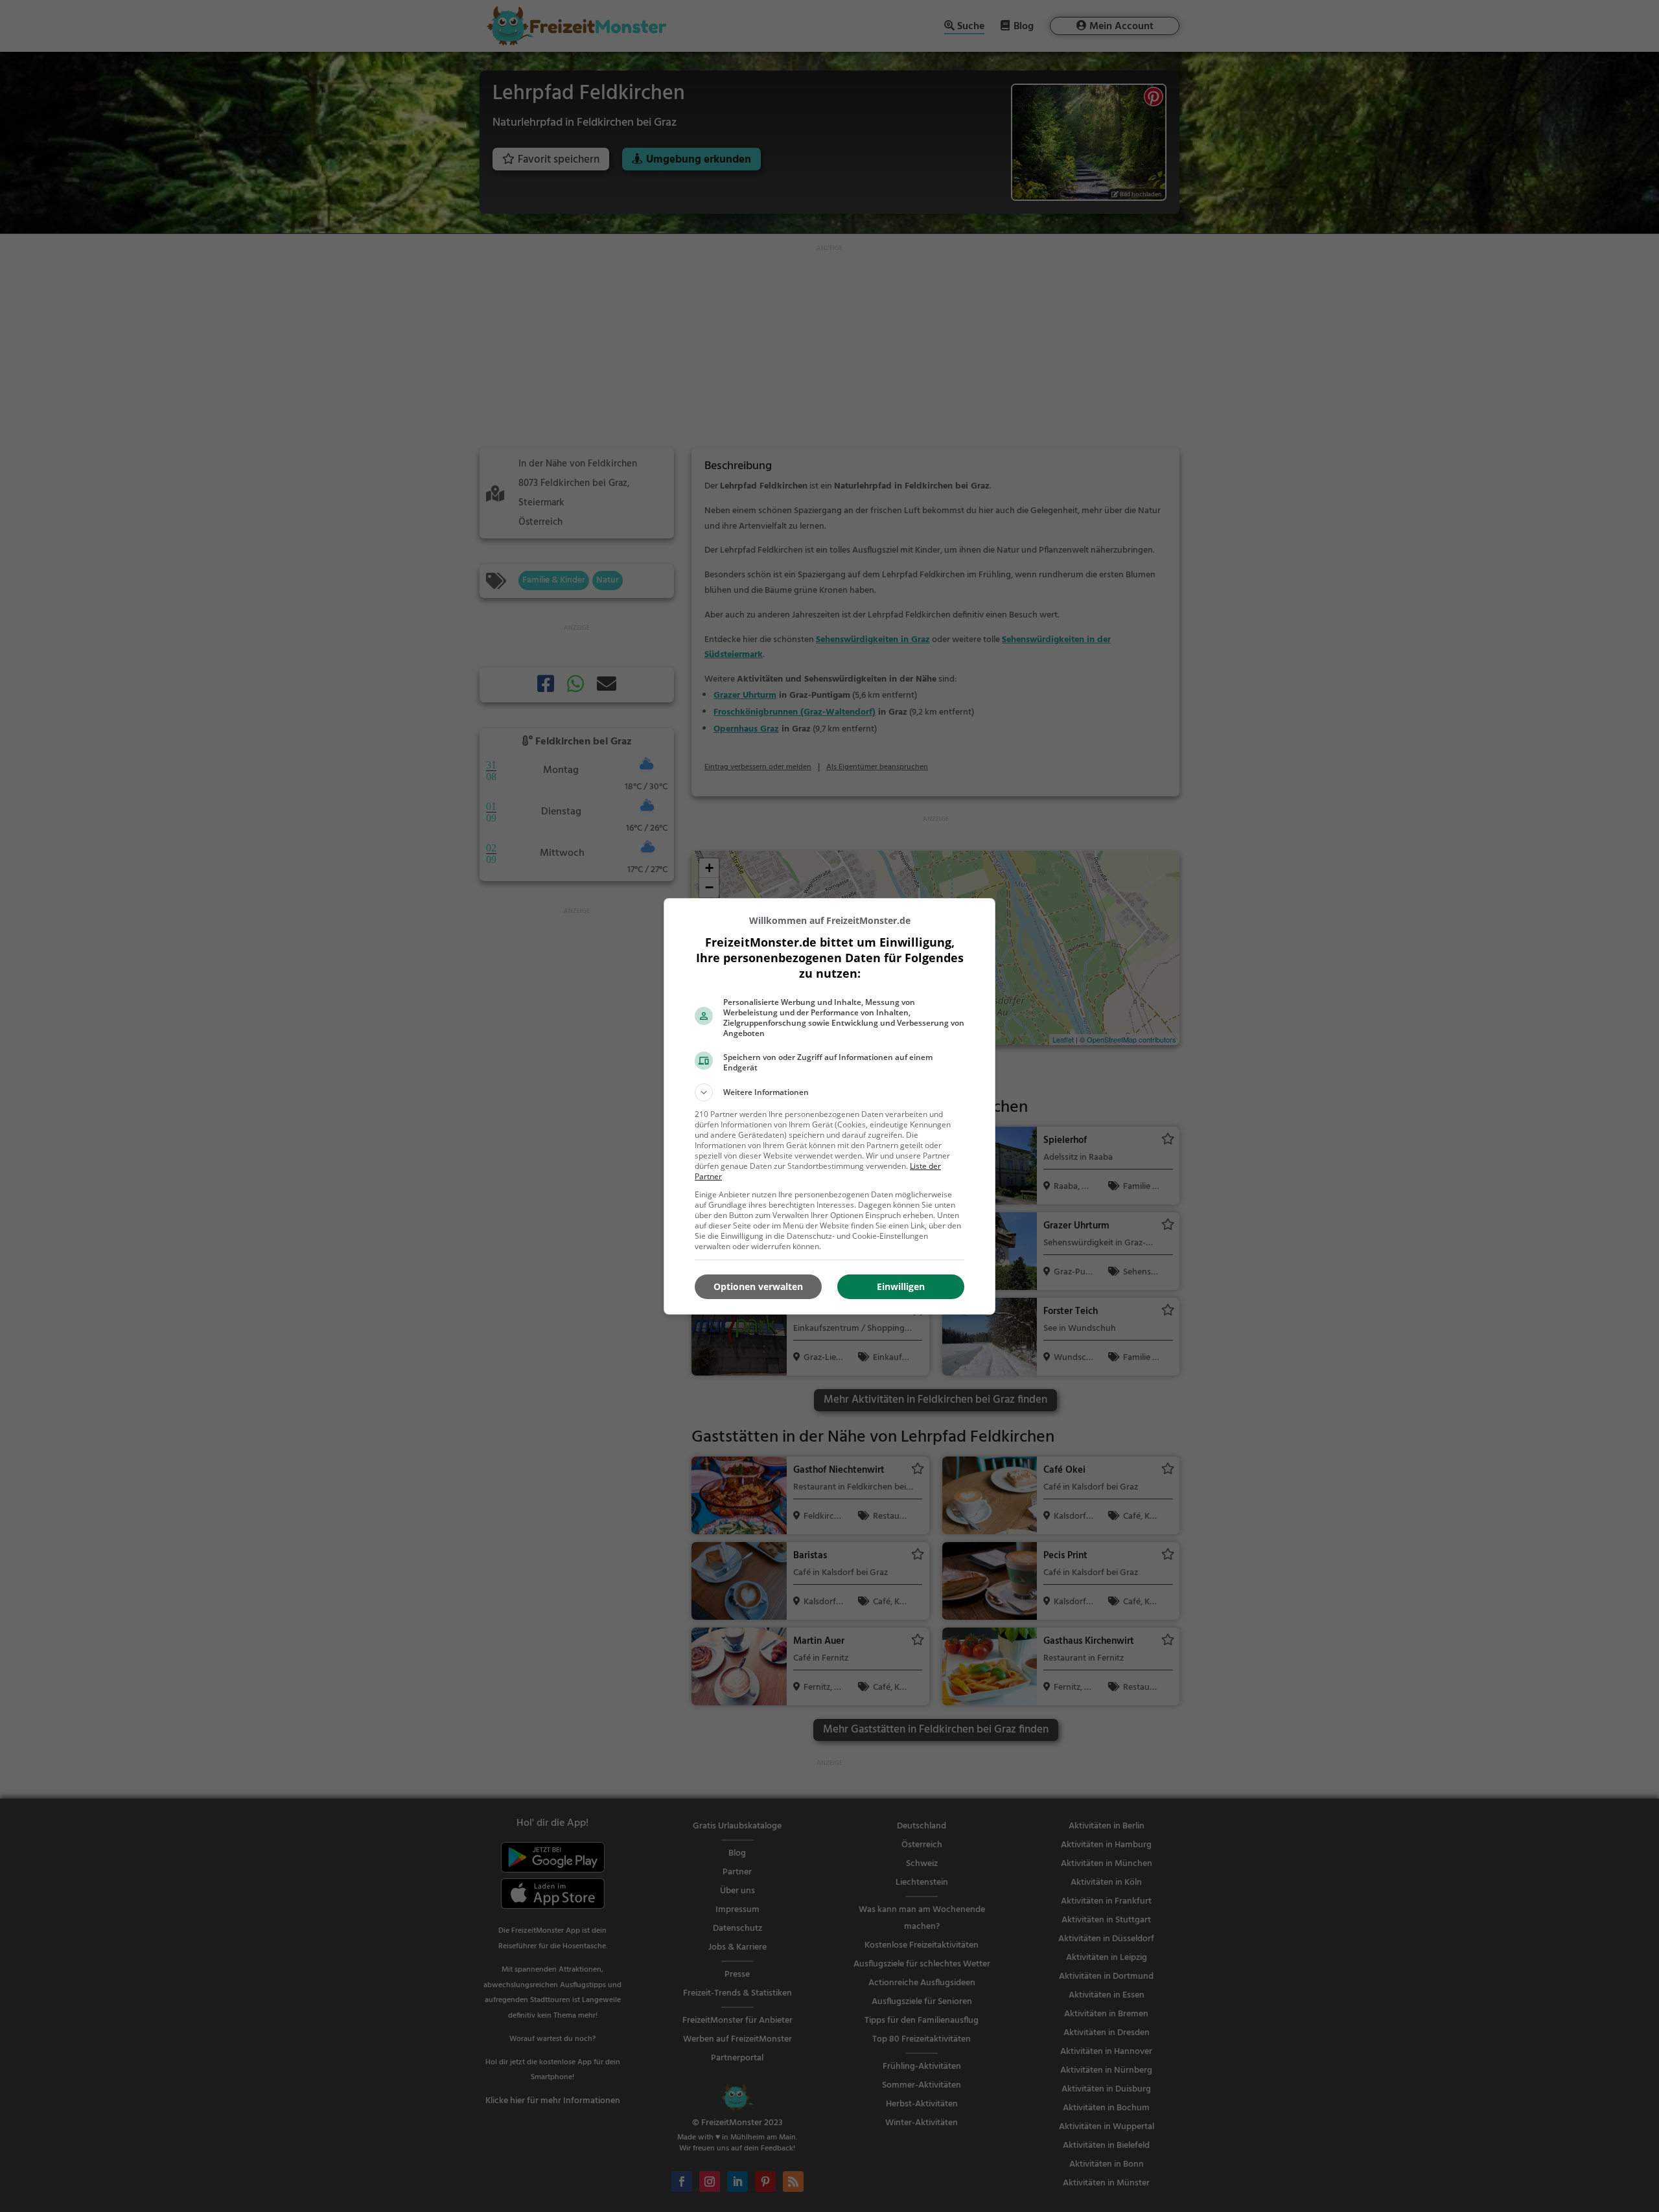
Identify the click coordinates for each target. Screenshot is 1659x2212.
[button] (829, 1092)
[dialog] (829, 1106)
